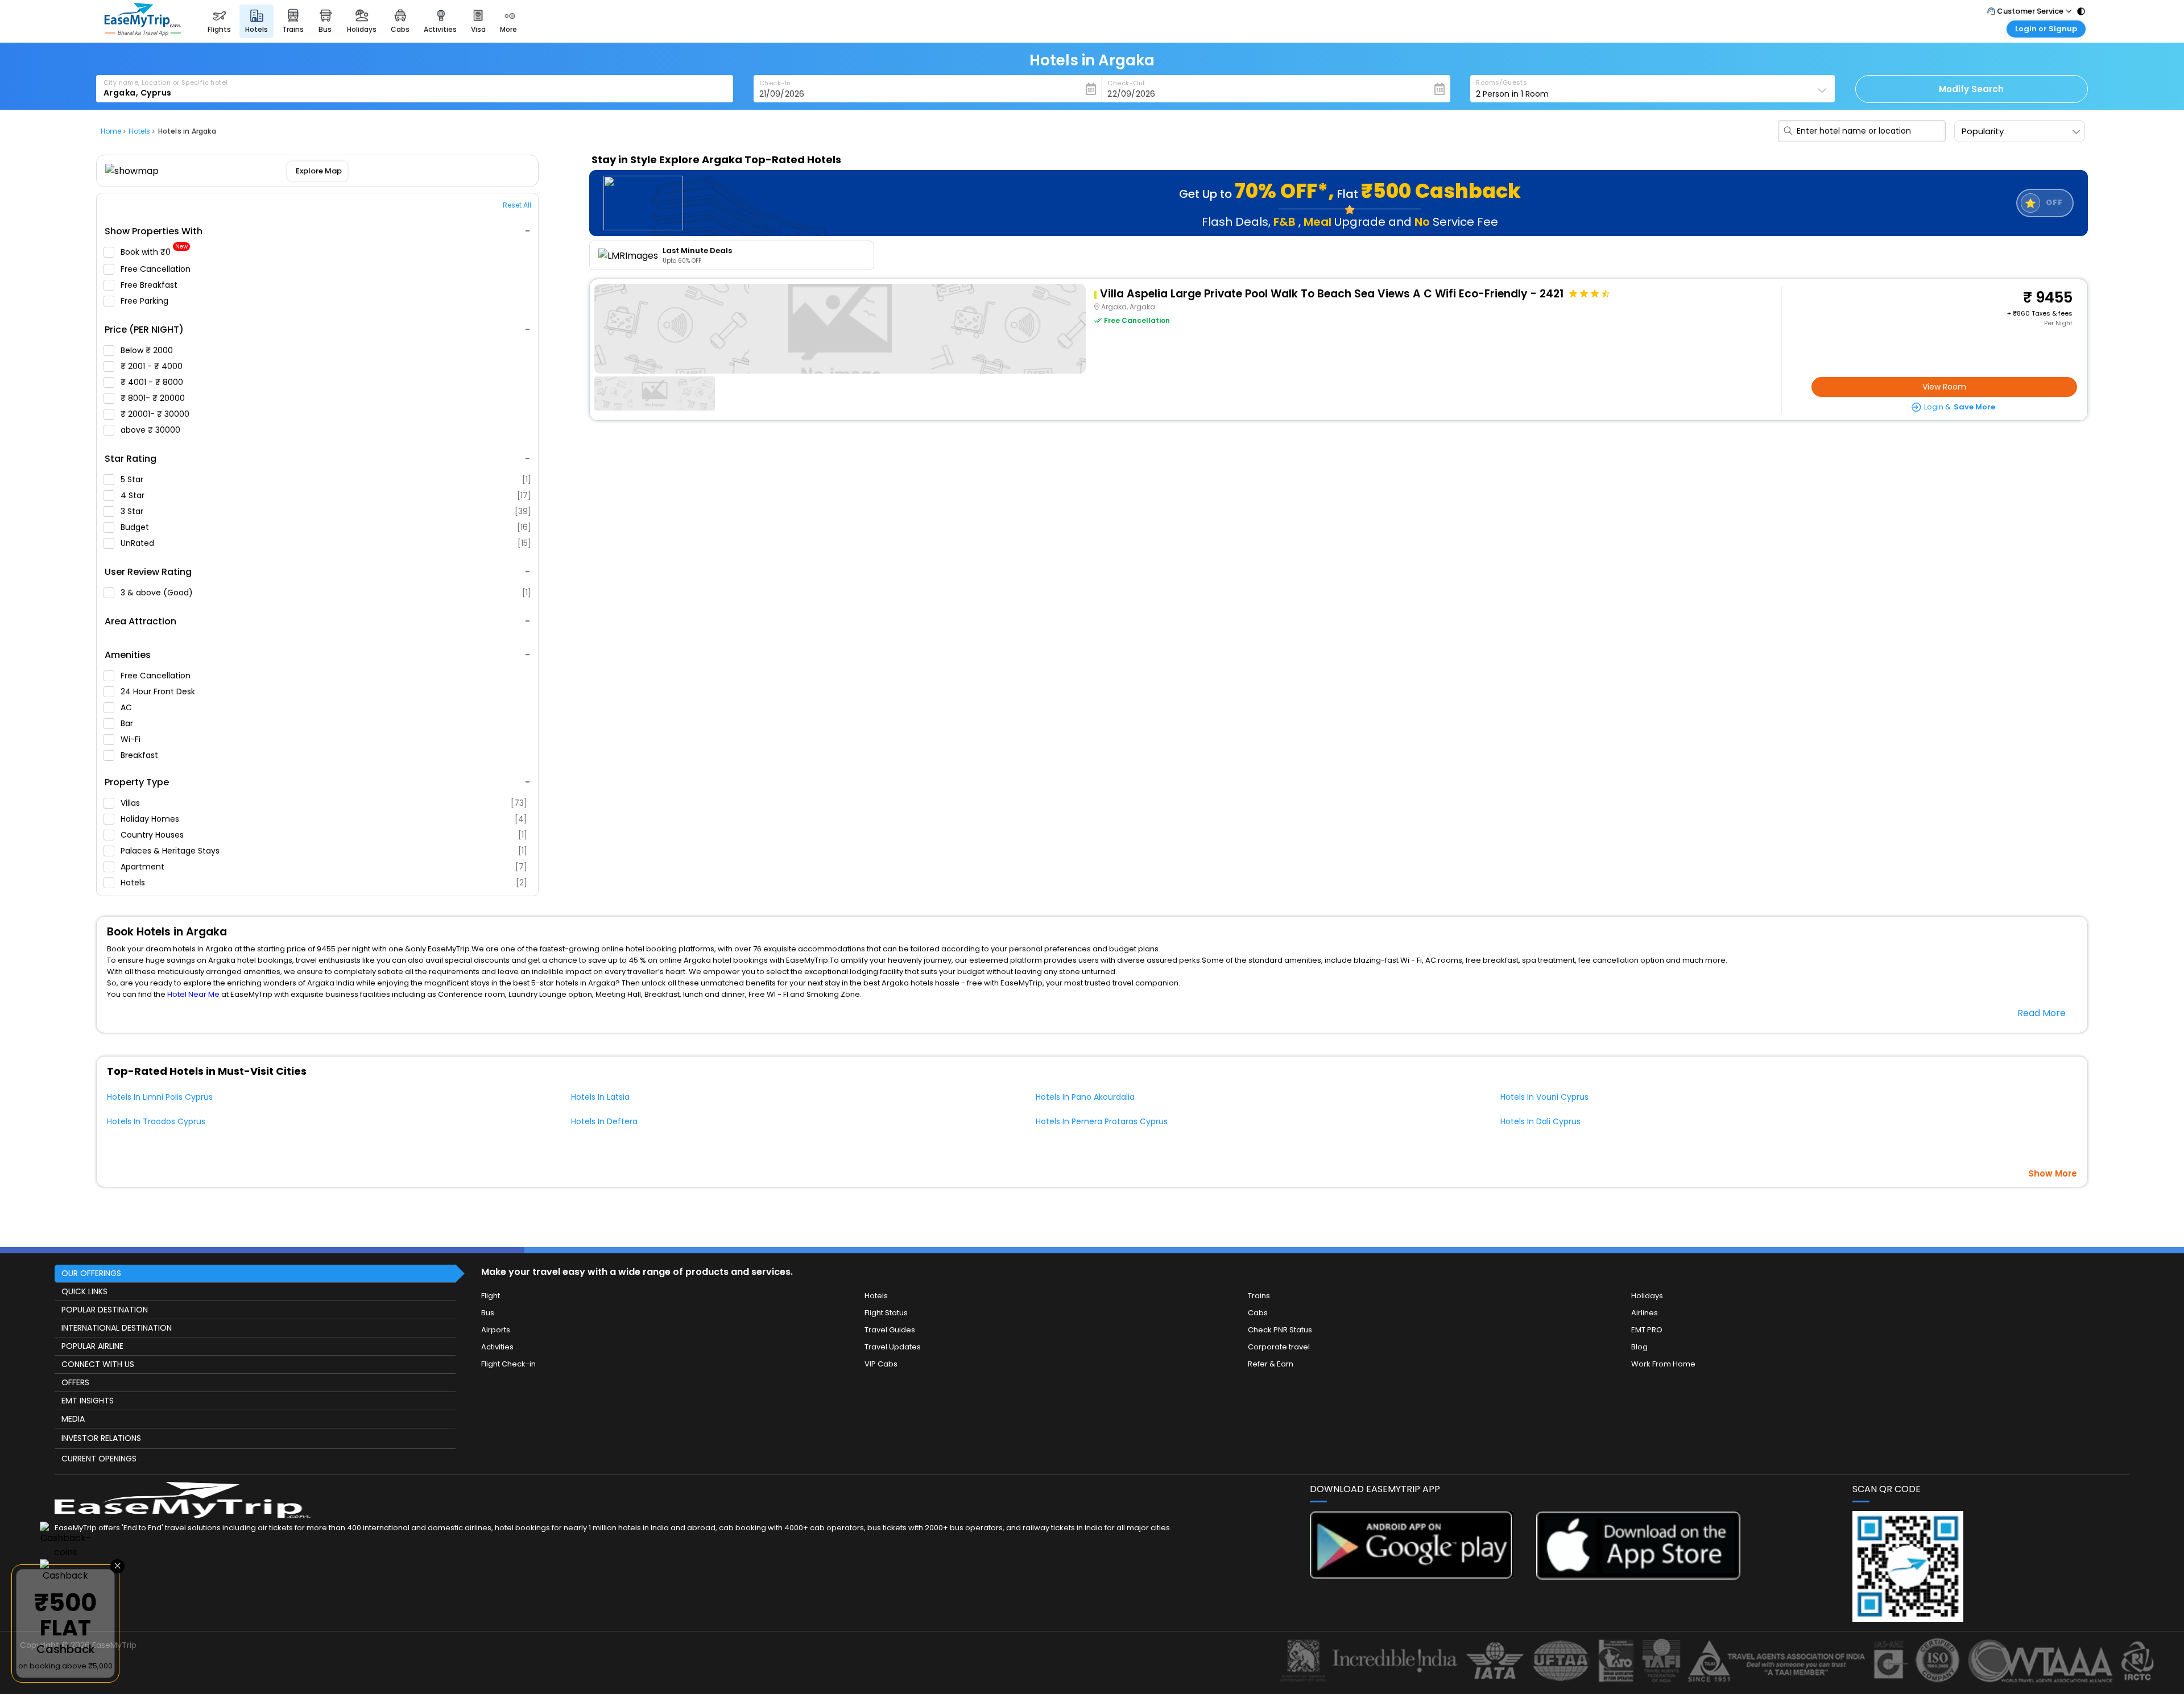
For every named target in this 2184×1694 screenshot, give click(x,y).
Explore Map (318, 171)
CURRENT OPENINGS (99, 1459)
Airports (496, 1330)
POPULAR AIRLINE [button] (92, 1346)
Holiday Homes (324, 819)
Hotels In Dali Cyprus (1540, 1121)
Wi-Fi (132, 739)
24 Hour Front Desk (159, 691)
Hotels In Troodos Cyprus (156, 1121)
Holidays (1647, 1296)
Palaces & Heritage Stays (324, 851)
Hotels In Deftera (604, 1121)
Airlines (1645, 1313)
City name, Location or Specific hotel (166, 82)
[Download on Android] (1412, 1576)
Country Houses (324, 835)
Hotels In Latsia (600, 1097)
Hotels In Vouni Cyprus (1544, 1097)
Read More (2042, 1013)
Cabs (1258, 1313)
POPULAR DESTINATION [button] (105, 1310)
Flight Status (886, 1313)
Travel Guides (890, 1330)
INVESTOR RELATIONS (101, 1438)
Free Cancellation (157, 269)
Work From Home (1663, 1364)
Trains (1259, 1296)
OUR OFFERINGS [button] (91, 1273)
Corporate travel (1279, 1347)
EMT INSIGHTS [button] (88, 1401)
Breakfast (140, 755)
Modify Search (1971, 89)
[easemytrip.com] (143, 33)
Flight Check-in (508, 1364)
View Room (1944, 387)
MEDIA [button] (73, 1419)
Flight (491, 1296)
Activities (497, 1347)
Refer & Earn (1271, 1364)
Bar (128, 723)
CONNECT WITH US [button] (98, 1364)
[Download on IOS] (1638, 1577)
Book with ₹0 (154, 252)
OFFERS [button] (75, 1382)
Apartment (324, 867)
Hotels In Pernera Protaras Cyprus (1102, 1121)
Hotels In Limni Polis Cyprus (160, 1097)
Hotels (324, 883)
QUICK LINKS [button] (84, 1291)
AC (127, 707)
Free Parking (146, 301)
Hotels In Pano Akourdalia (1085, 1097)
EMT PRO (1647, 1330)
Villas (324, 803)
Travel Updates (893, 1347)
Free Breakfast (150, 285)
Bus (488, 1313)
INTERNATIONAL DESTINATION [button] (117, 1328)
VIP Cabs (881, 1364)
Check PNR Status (1280, 1330)
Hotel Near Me (193, 994)
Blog (1639, 1347)
